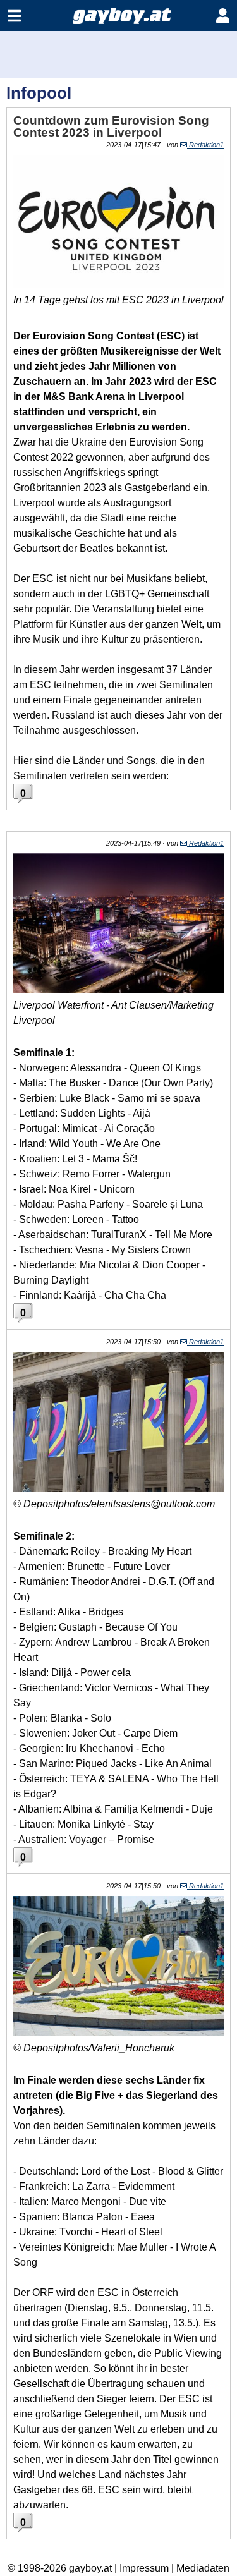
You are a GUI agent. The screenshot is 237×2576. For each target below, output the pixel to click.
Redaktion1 (205, 145)
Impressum (144, 2568)
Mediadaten (203, 2568)
